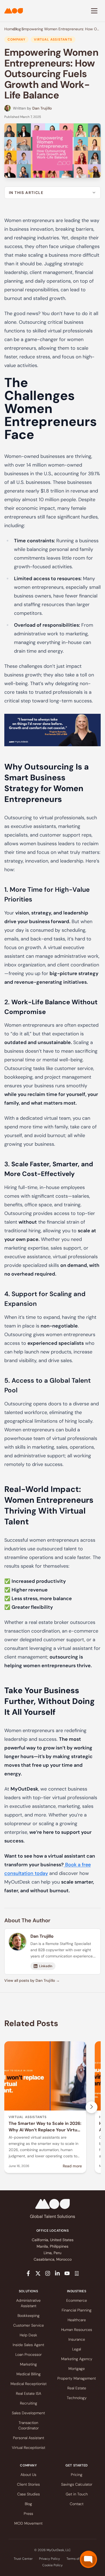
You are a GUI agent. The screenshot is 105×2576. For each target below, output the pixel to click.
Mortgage (77, 2369)
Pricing (77, 2475)
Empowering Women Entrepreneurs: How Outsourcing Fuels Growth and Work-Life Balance (61, 29)
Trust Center (23, 2559)
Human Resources (77, 2330)
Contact (77, 2504)
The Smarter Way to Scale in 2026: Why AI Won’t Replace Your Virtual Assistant (45, 2130)
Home (9, 29)
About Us (28, 2475)
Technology (77, 2398)
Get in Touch (77, 2494)
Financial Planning (77, 2310)
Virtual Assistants (53, 39)
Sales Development (28, 2413)
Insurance (77, 2339)
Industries (77, 2291)
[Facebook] (28, 2273)
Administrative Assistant (28, 2303)
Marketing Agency (77, 2359)
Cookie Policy (52, 2565)
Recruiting (29, 2403)
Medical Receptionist (29, 2384)
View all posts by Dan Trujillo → (32, 1980)
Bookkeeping (29, 2316)
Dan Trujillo (42, 108)
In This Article (26, 193)
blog (17, 29)
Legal (77, 2349)
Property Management (77, 2378)
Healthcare (77, 2320)
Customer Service (29, 2325)
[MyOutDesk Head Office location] (77, 2273)
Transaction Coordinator (29, 2425)
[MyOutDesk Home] (14, 11)
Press (28, 2514)
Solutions (28, 2291)
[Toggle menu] (94, 11)
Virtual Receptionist (29, 2448)
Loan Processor (29, 2354)
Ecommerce (77, 2300)
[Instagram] (48, 2273)
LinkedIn (46, 1966)
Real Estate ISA (29, 2393)
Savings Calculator (77, 2484)
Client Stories (28, 2484)
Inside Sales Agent (28, 2345)
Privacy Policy (50, 2559)
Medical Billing (29, 2374)
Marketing (28, 2364)
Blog (28, 2504)
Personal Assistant (29, 2438)
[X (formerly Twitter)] (38, 2273)
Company (16, 39)
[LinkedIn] (57, 2273)
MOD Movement (28, 2523)
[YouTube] (67, 2273)
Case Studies (29, 2494)
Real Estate (77, 2388)
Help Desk (28, 2335)
